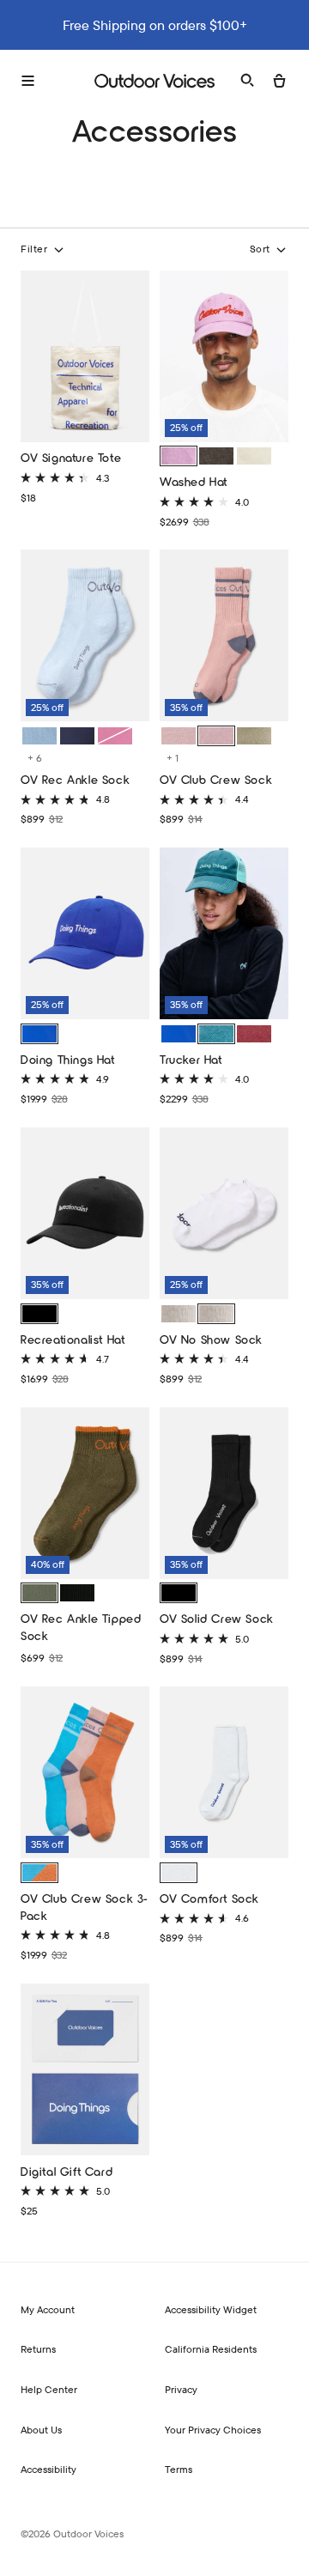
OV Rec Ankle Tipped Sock (81, 1627)
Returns (38, 2349)
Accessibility (48, 2469)
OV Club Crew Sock (216, 779)
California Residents (211, 2349)
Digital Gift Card (67, 2171)
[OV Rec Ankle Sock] (85, 638)
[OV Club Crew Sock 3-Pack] (85, 1774)
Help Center (49, 2389)
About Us (41, 2430)
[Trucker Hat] (224, 936)
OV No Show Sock (211, 1339)
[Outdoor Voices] (154, 81)
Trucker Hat (191, 1059)
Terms (179, 2469)
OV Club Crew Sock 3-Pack (85, 1907)
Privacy (181, 2389)
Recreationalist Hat (73, 1339)
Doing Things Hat (68, 1059)
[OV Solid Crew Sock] (224, 1495)
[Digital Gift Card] (85, 2072)
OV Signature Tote (71, 457)
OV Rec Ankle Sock (75, 779)
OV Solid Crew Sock (217, 1618)
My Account (48, 2309)
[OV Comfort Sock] (224, 1774)
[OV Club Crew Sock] (224, 638)
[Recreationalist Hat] (85, 1215)
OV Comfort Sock (209, 1898)
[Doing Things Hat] (85, 936)
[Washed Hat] (224, 358)
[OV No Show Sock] (224, 1215)
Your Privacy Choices (213, 2430)
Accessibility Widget (211, 2309)
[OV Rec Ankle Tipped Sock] (85, 1495)
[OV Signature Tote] (85, 358)
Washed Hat (194, 481)
